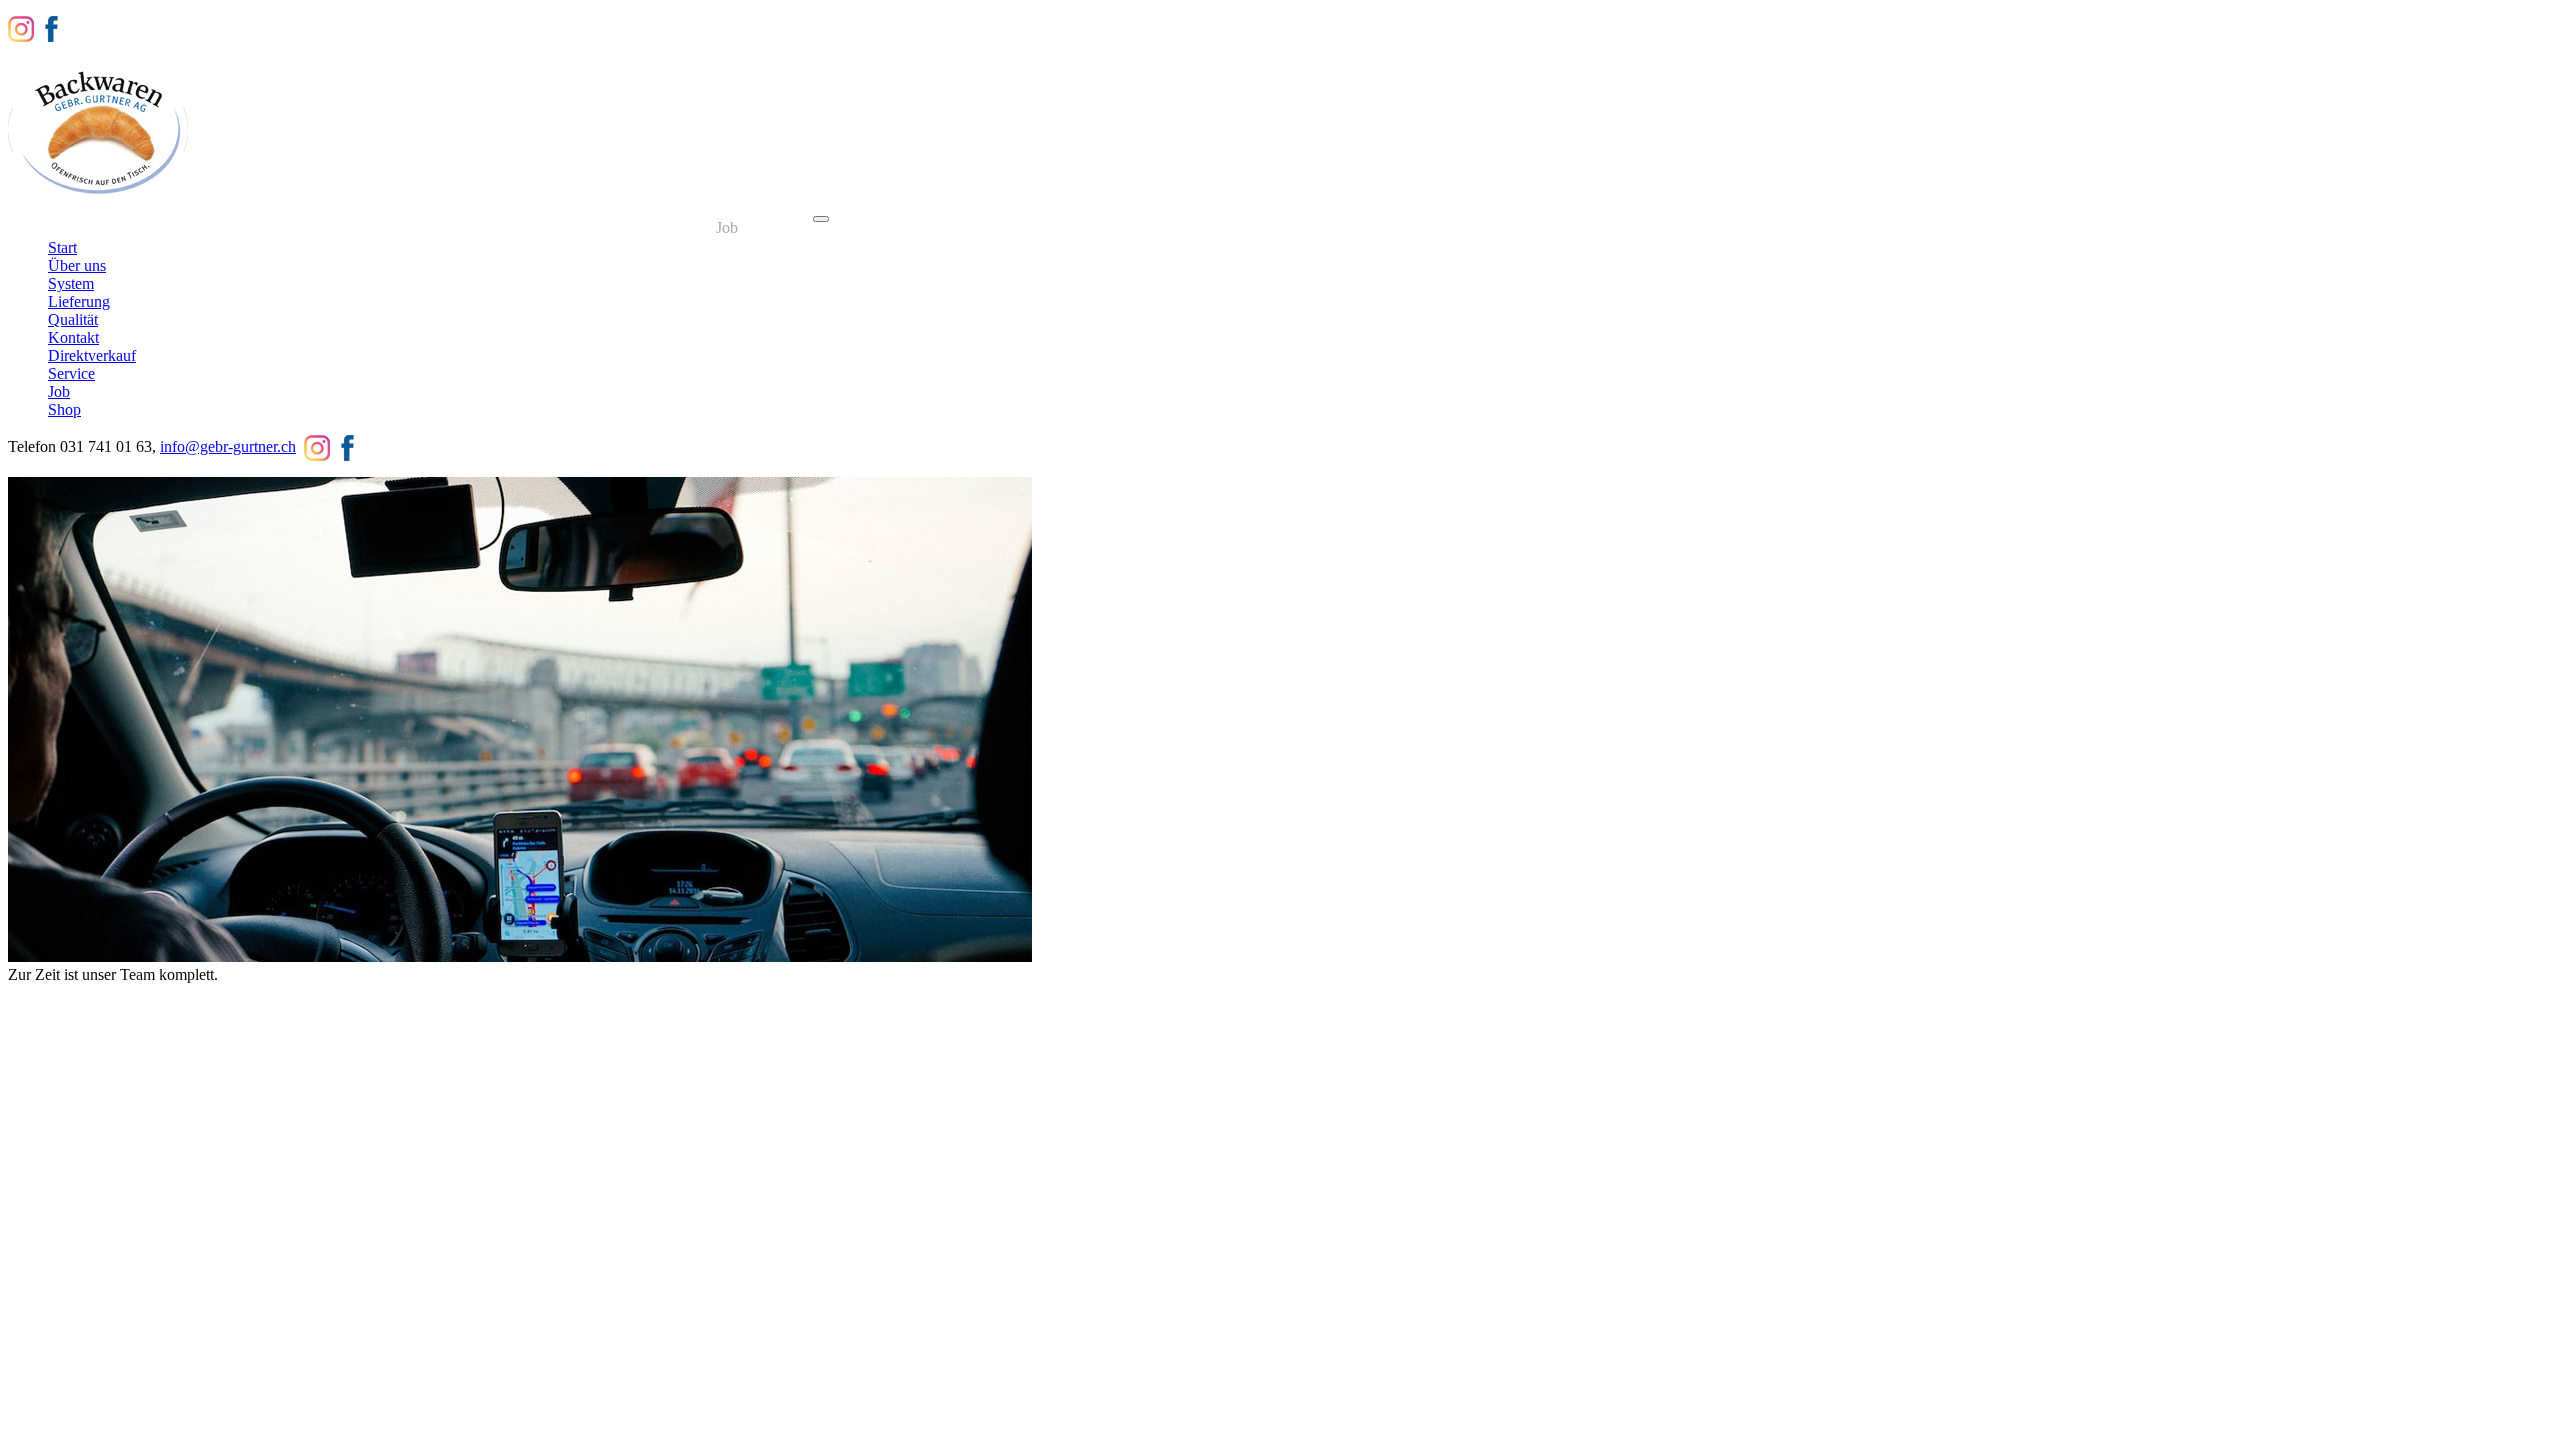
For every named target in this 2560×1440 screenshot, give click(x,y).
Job (727, 228)
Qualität (393, 228)
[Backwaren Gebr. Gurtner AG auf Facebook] (51, 27)
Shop (782, 228)
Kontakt (471, 228)
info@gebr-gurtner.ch (228, 446)
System (227, 228)
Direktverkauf (569, 228)
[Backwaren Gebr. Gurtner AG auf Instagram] (21, 27)
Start (75, 228)
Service (664, 228)
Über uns (147, 228)
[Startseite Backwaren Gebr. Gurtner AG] (98, 195)
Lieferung (309, 228)
